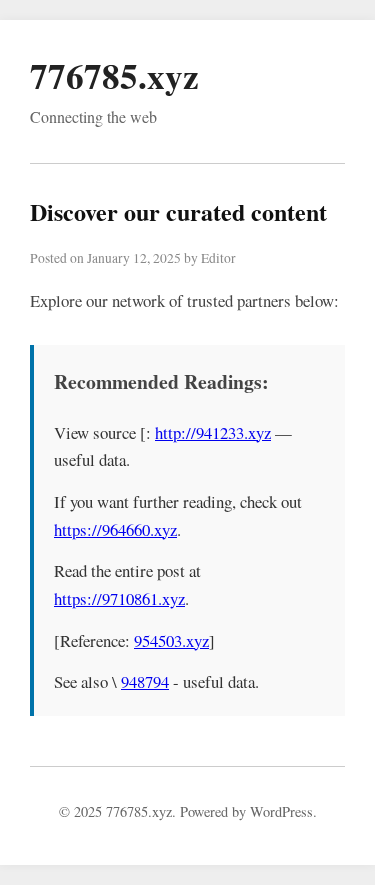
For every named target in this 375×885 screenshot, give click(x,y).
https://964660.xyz (115, 529)
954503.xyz (171, 640)
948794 (145, 681)
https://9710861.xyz (119, 598)
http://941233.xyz (213, 432)
